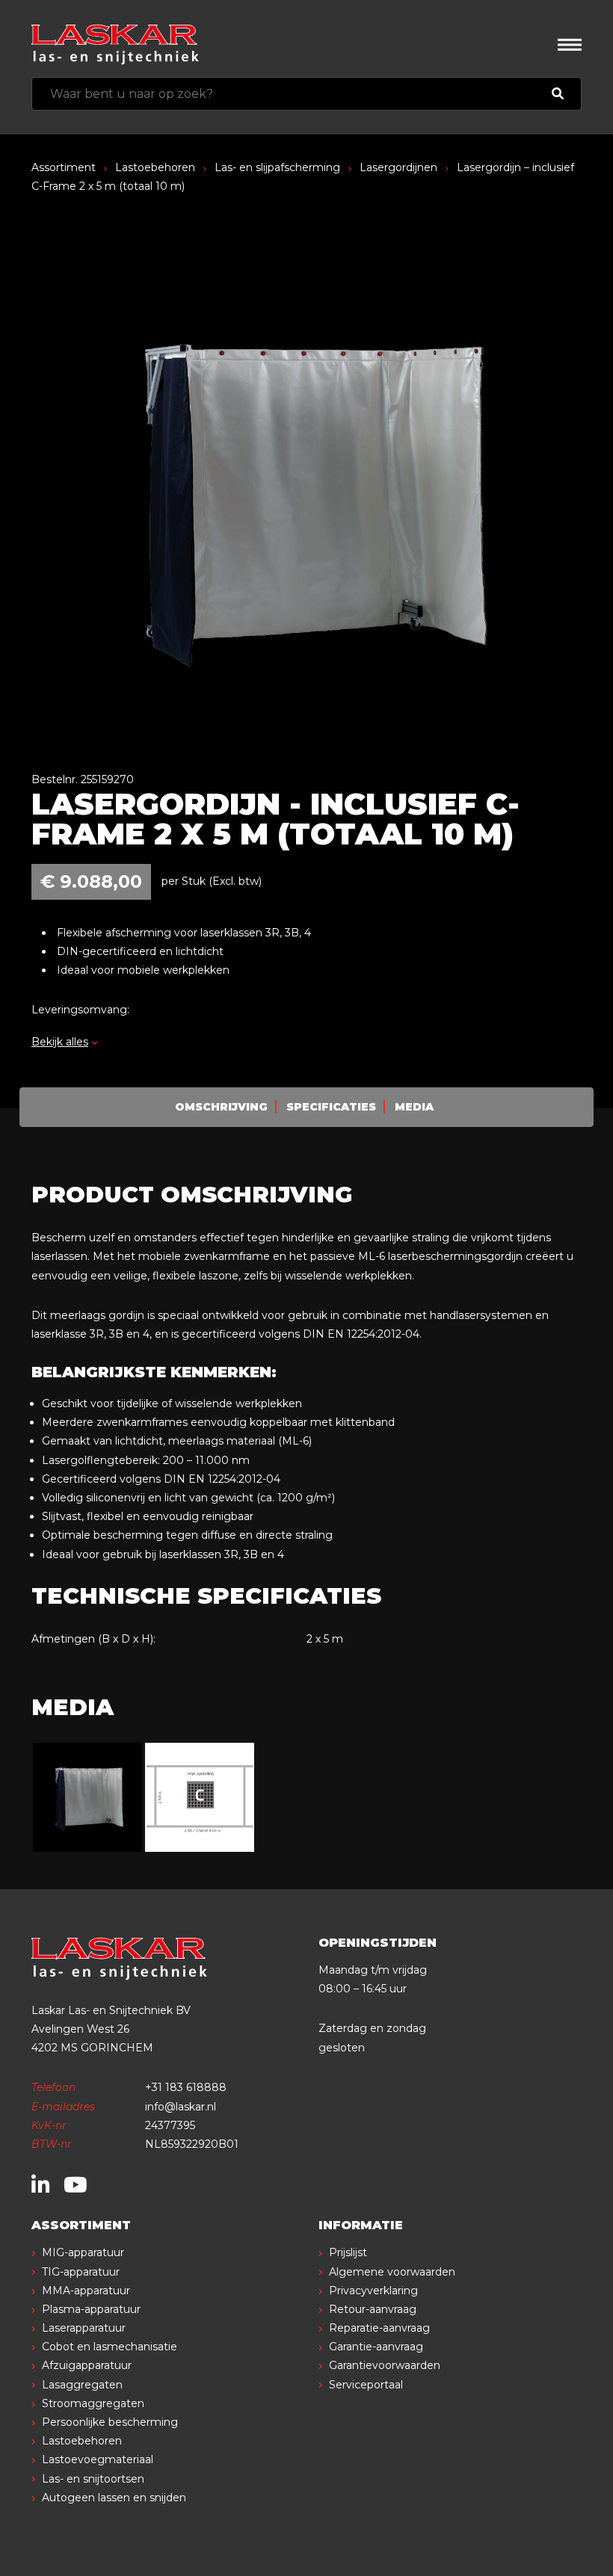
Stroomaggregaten (93, 2403)
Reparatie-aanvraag (379, 2328)
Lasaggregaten (82, 2385)
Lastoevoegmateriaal (98, 2459)
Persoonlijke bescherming (110, 2422)
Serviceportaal (366, 2385)
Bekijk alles (60, 1042)
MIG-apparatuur (83, 2252)
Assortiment (64, 167)
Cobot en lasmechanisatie (110, 2347)
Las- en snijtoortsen (93, 2479)
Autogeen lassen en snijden (114, 2498)
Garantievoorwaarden (385, 2365)
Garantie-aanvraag (376, 2347)
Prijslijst (348, 2252)
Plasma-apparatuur (91, 2309)
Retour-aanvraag (373, 2309)
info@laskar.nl (181, 2107)
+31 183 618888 (186, 2087)
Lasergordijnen (398, 167)
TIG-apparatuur (81, 2272)
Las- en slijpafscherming (277, 167)
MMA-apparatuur (86, 2291)
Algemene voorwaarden (392, 2272)
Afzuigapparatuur (87, 2365)
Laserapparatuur (84, 2328)
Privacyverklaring (373, 2291)
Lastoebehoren (155, 167)
